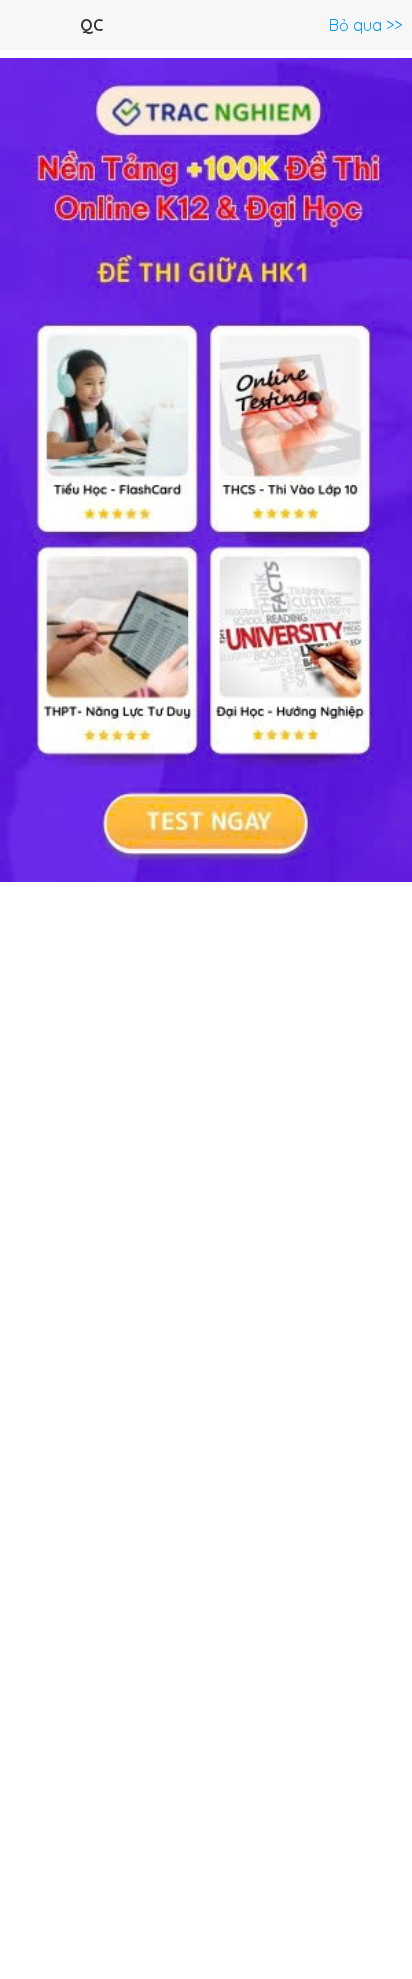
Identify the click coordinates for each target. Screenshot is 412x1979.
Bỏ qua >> (365, 25)
